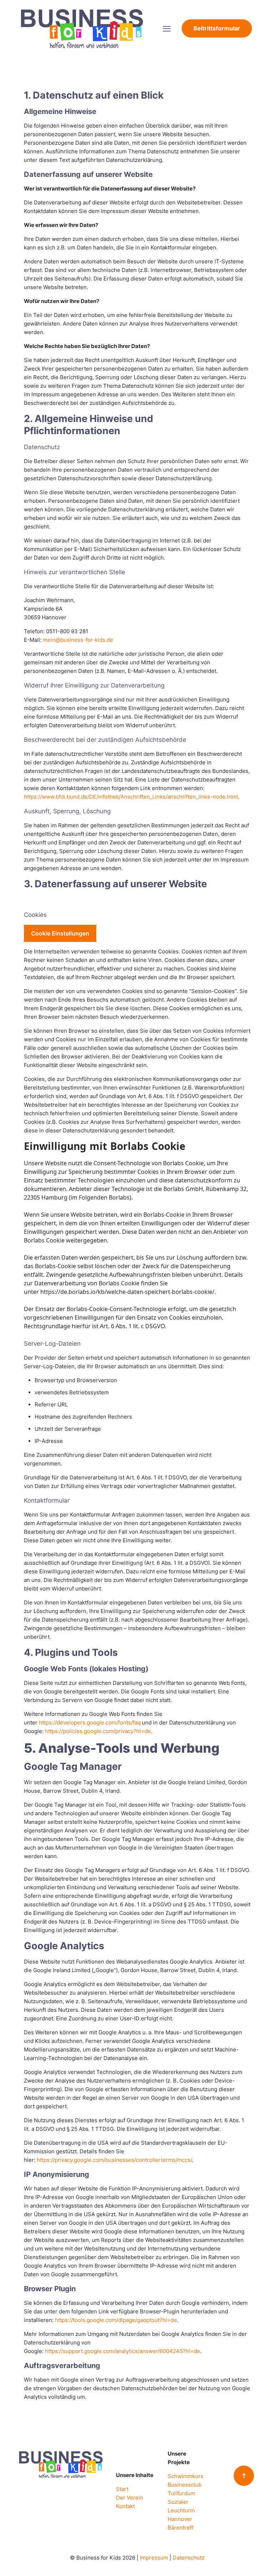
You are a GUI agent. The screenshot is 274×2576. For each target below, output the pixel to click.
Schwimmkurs (186, 2476)
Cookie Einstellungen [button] (60, 933)
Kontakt (125, 2506)
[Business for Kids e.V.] (82, 28)
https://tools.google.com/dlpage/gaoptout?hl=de (116, 2320)
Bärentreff (181, 2528)
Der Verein (130, 2498)
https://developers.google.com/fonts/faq (90, 1723)
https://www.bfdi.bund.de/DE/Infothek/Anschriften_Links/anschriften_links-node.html (131, 797)
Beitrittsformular (217, 28)
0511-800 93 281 (67, 631)
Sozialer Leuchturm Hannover (181, 2510)
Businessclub (185, 2485)
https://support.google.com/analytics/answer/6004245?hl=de (123, 2351)
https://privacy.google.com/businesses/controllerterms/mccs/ (114, 2160)
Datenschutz (189, 2558)
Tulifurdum (181, 2493)
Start (122, 2489)
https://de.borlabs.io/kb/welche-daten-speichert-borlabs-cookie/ (127, 1292)
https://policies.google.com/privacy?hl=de (98, 1731)
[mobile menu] (167, 29)
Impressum (154, 2558)
